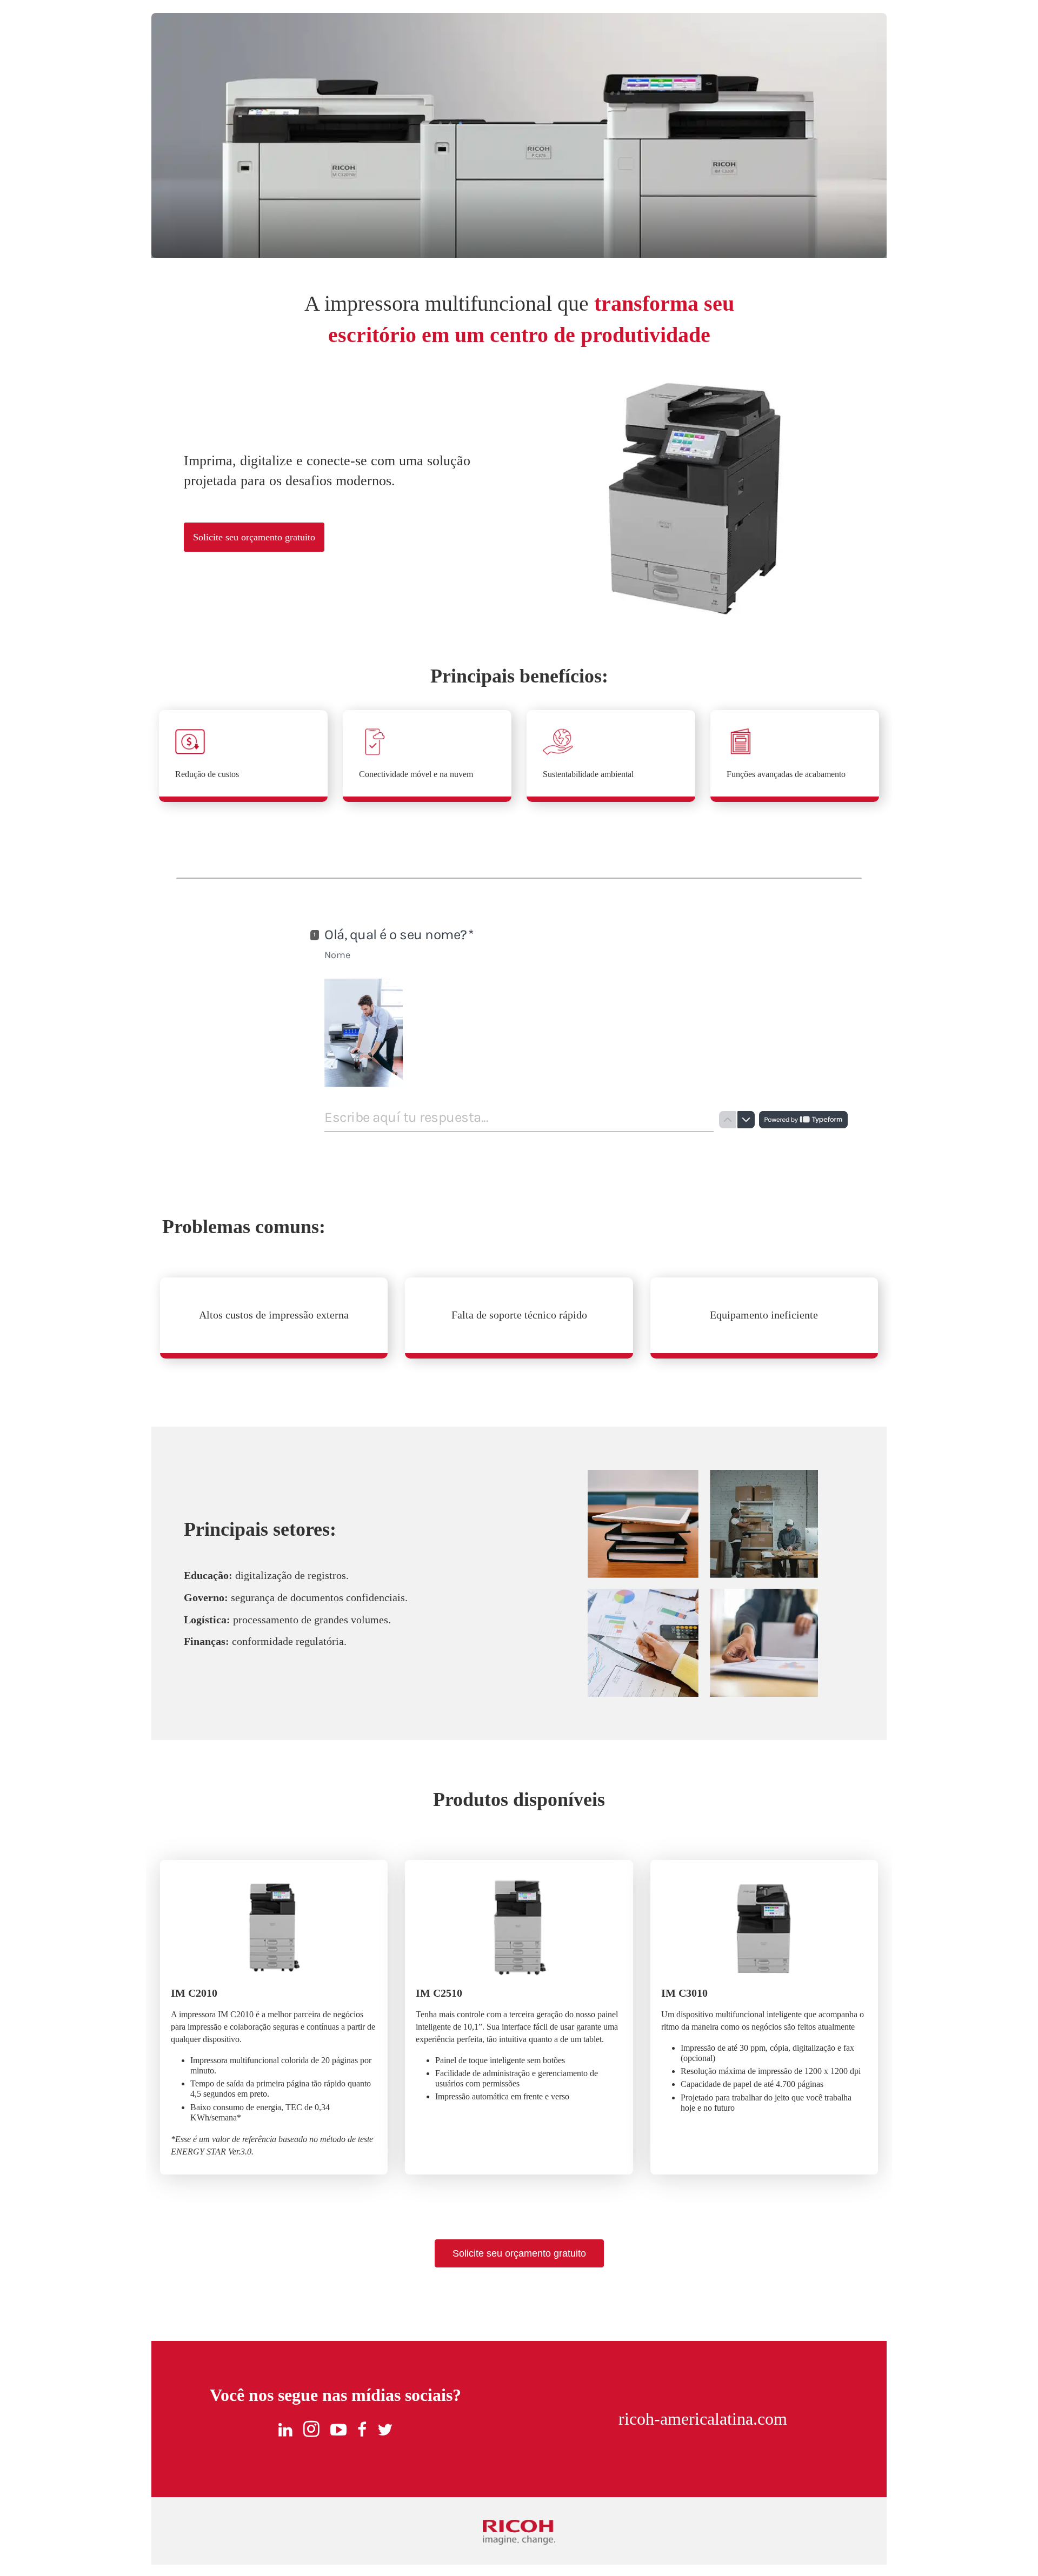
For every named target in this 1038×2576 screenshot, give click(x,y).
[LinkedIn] (285, 2430)
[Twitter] (385, 2430)
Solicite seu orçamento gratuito (254, 537)
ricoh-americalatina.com (703, 2419)
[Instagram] (311, 2430)
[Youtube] (338, 2430)
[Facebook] (362, 2430)
